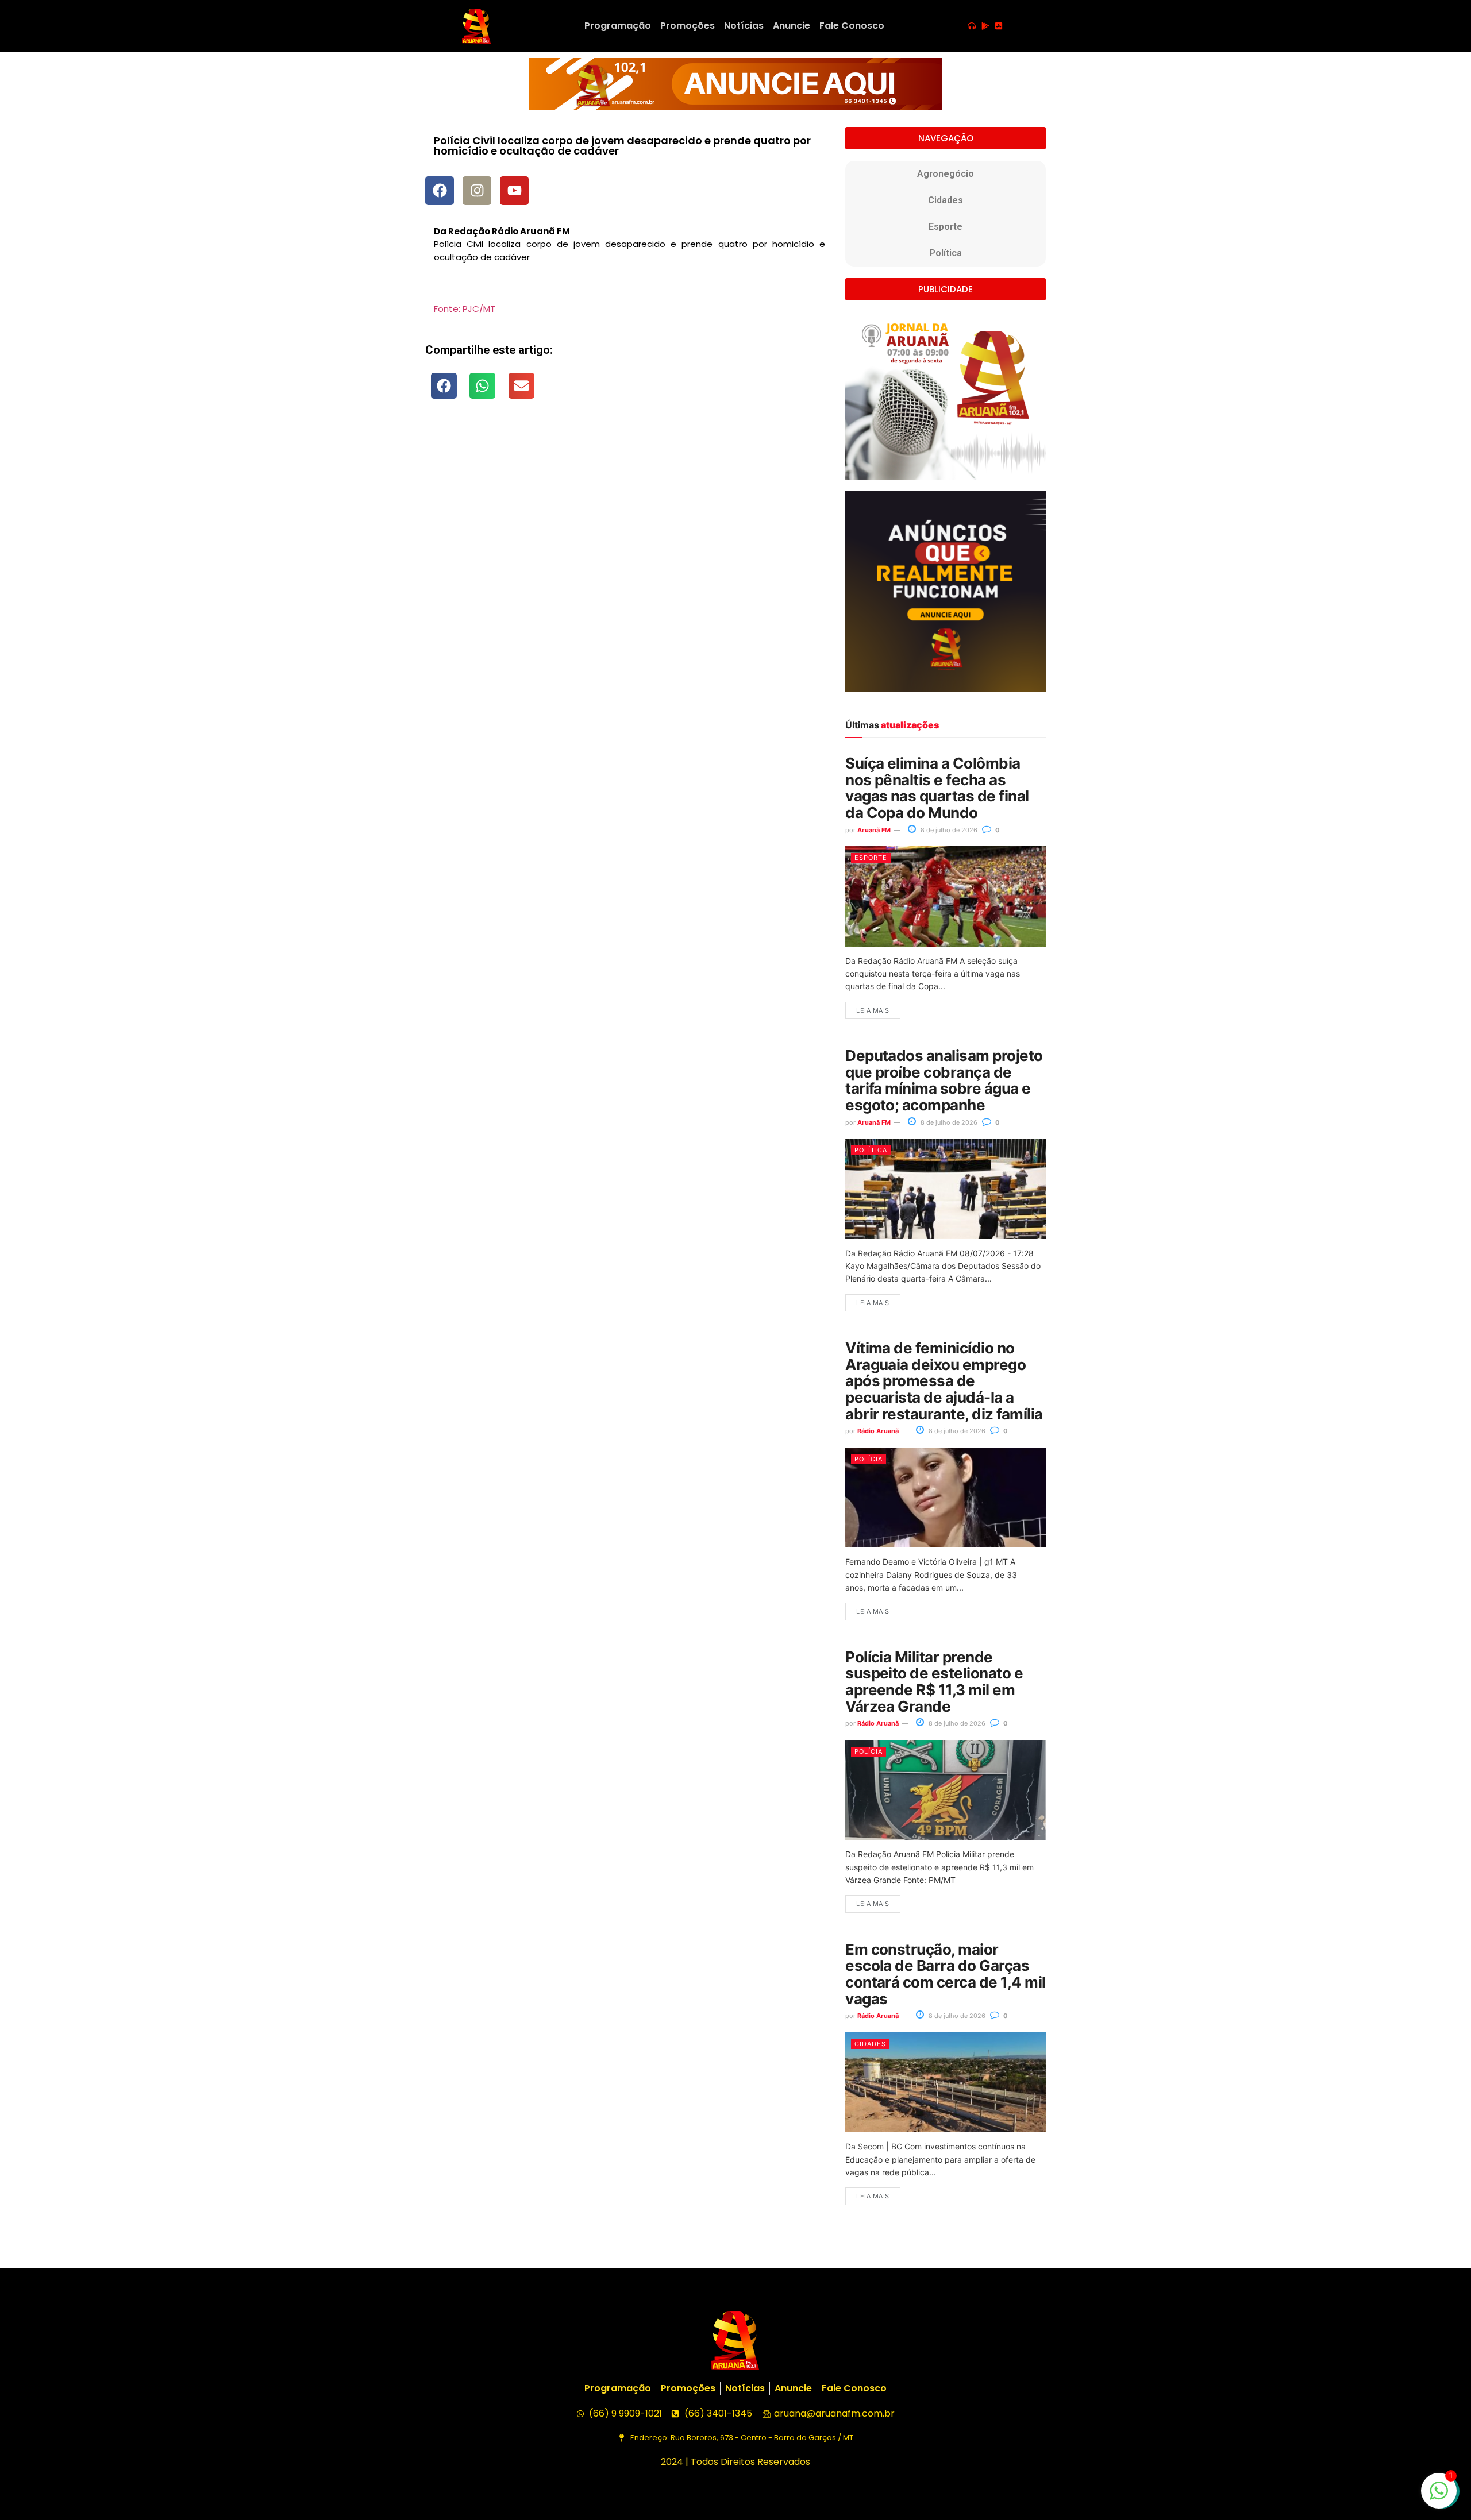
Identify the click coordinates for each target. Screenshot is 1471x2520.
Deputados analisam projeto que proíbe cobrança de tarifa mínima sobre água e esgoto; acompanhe (944, 1080)
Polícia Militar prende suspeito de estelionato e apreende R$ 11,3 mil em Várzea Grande (934, 1682)
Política (946, 253)
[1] (1439, 2496)
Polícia (869, 1459)
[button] (444, 386)
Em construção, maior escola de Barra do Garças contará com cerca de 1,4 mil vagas (945, 1974)
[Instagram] (477, 191)
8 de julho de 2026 (948, 830)
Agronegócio (946, 174)
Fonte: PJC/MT (465, 309)
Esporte (946, 227)
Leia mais (873, 1010)
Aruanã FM (874, 830)
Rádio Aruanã (878, 1431)
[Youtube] (514, 191)
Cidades (946, 200)
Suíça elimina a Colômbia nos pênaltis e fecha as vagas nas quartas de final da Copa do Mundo (937, 788)
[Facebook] (440, 191)
